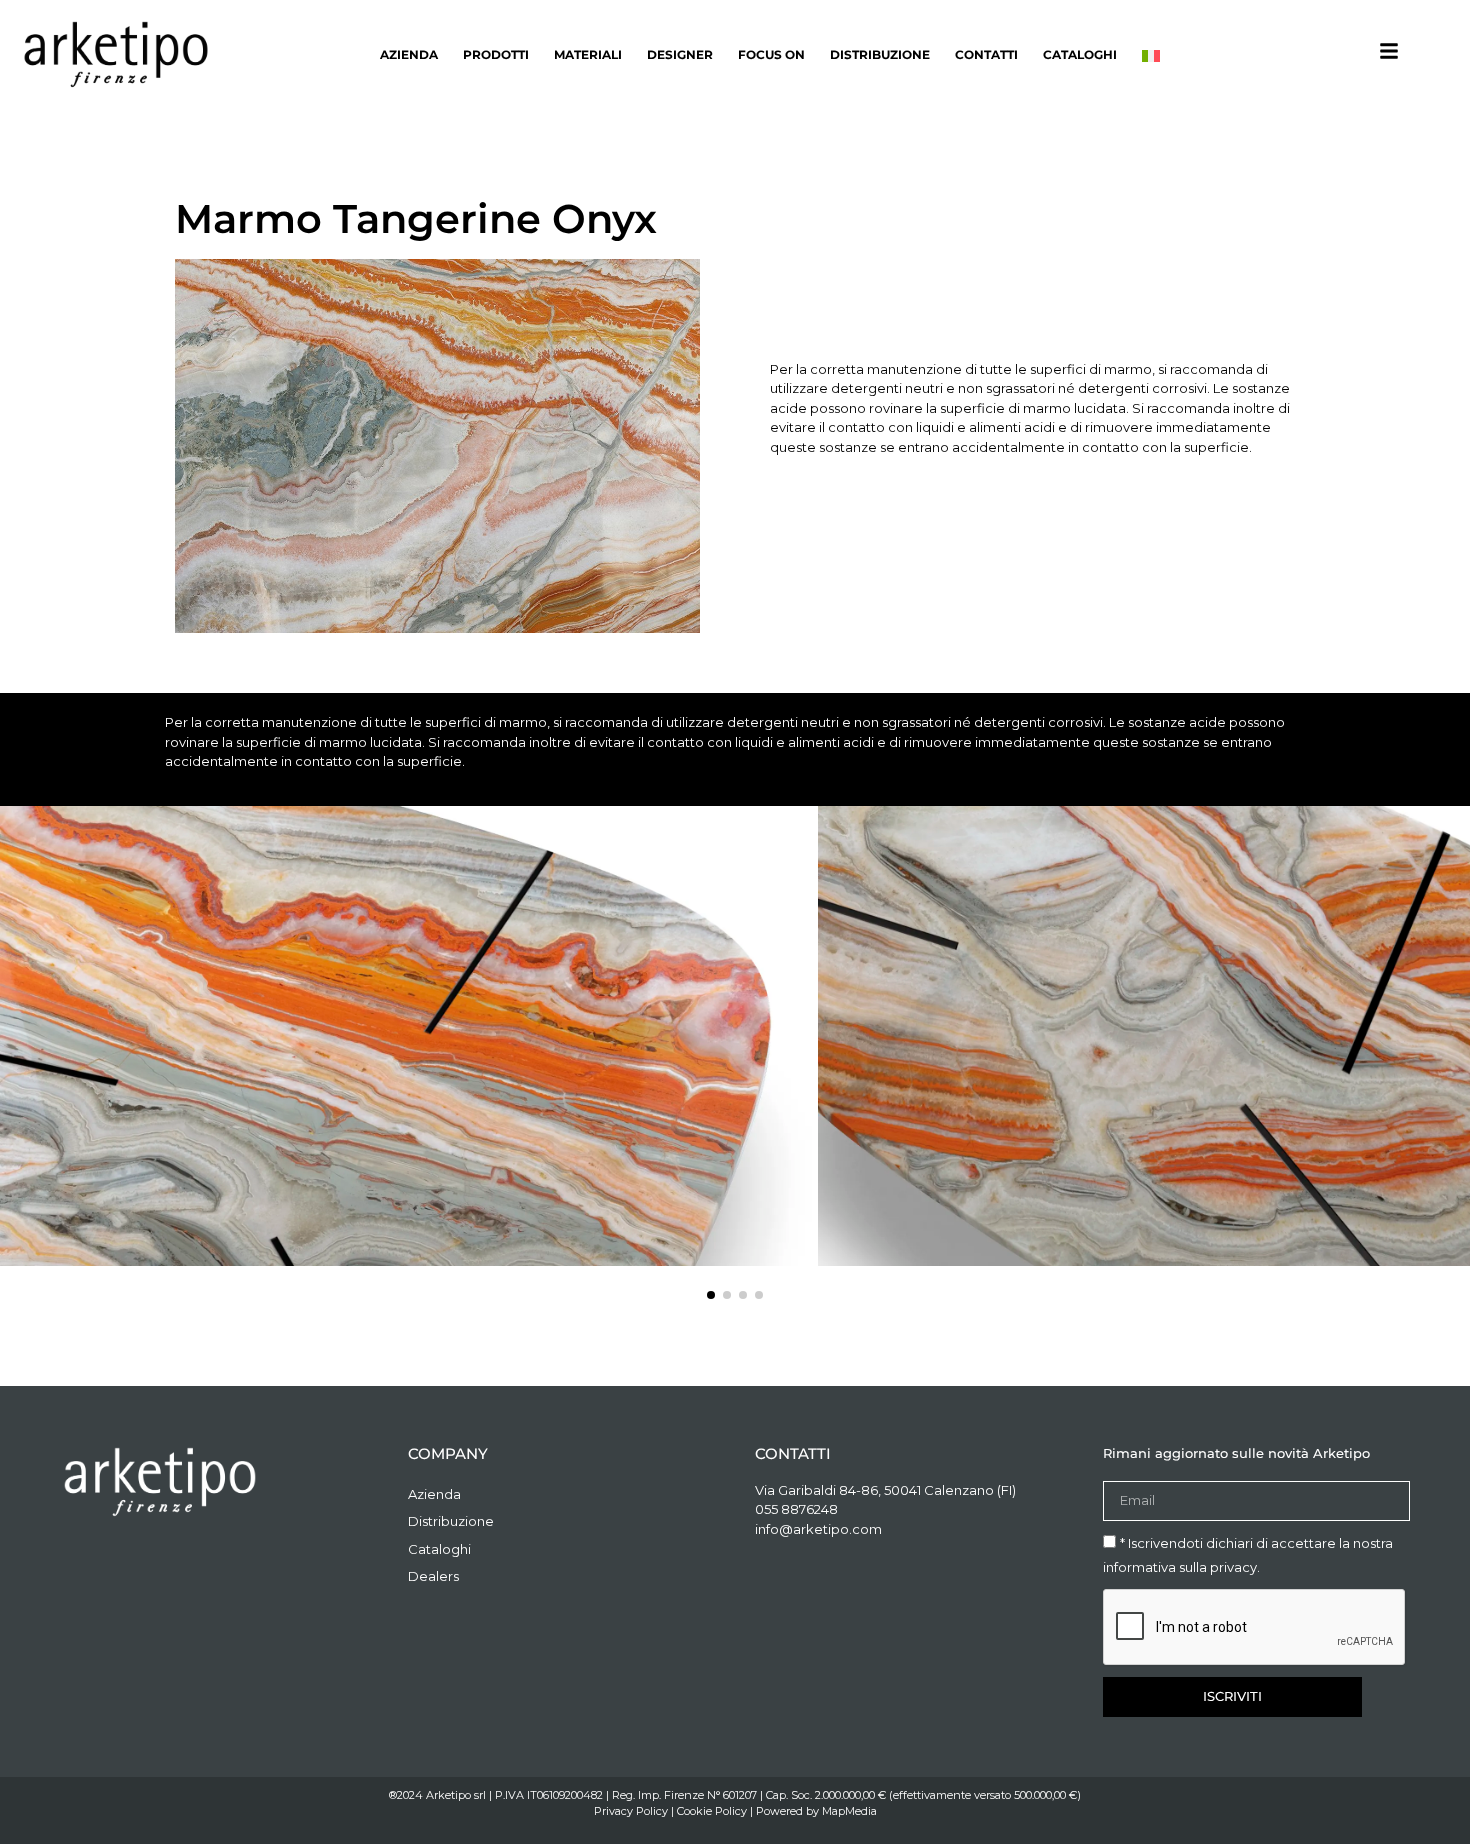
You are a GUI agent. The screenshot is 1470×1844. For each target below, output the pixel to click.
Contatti (986, 54)
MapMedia (849, 1811)
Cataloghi (1080, 54)
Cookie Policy (712, 1811)
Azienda (409, 54)
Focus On (771, 54)
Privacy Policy (631, 1811)
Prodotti (496, 54)
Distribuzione (880, 54)
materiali (588, 54)
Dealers (433, 1576)
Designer (680, 54)
